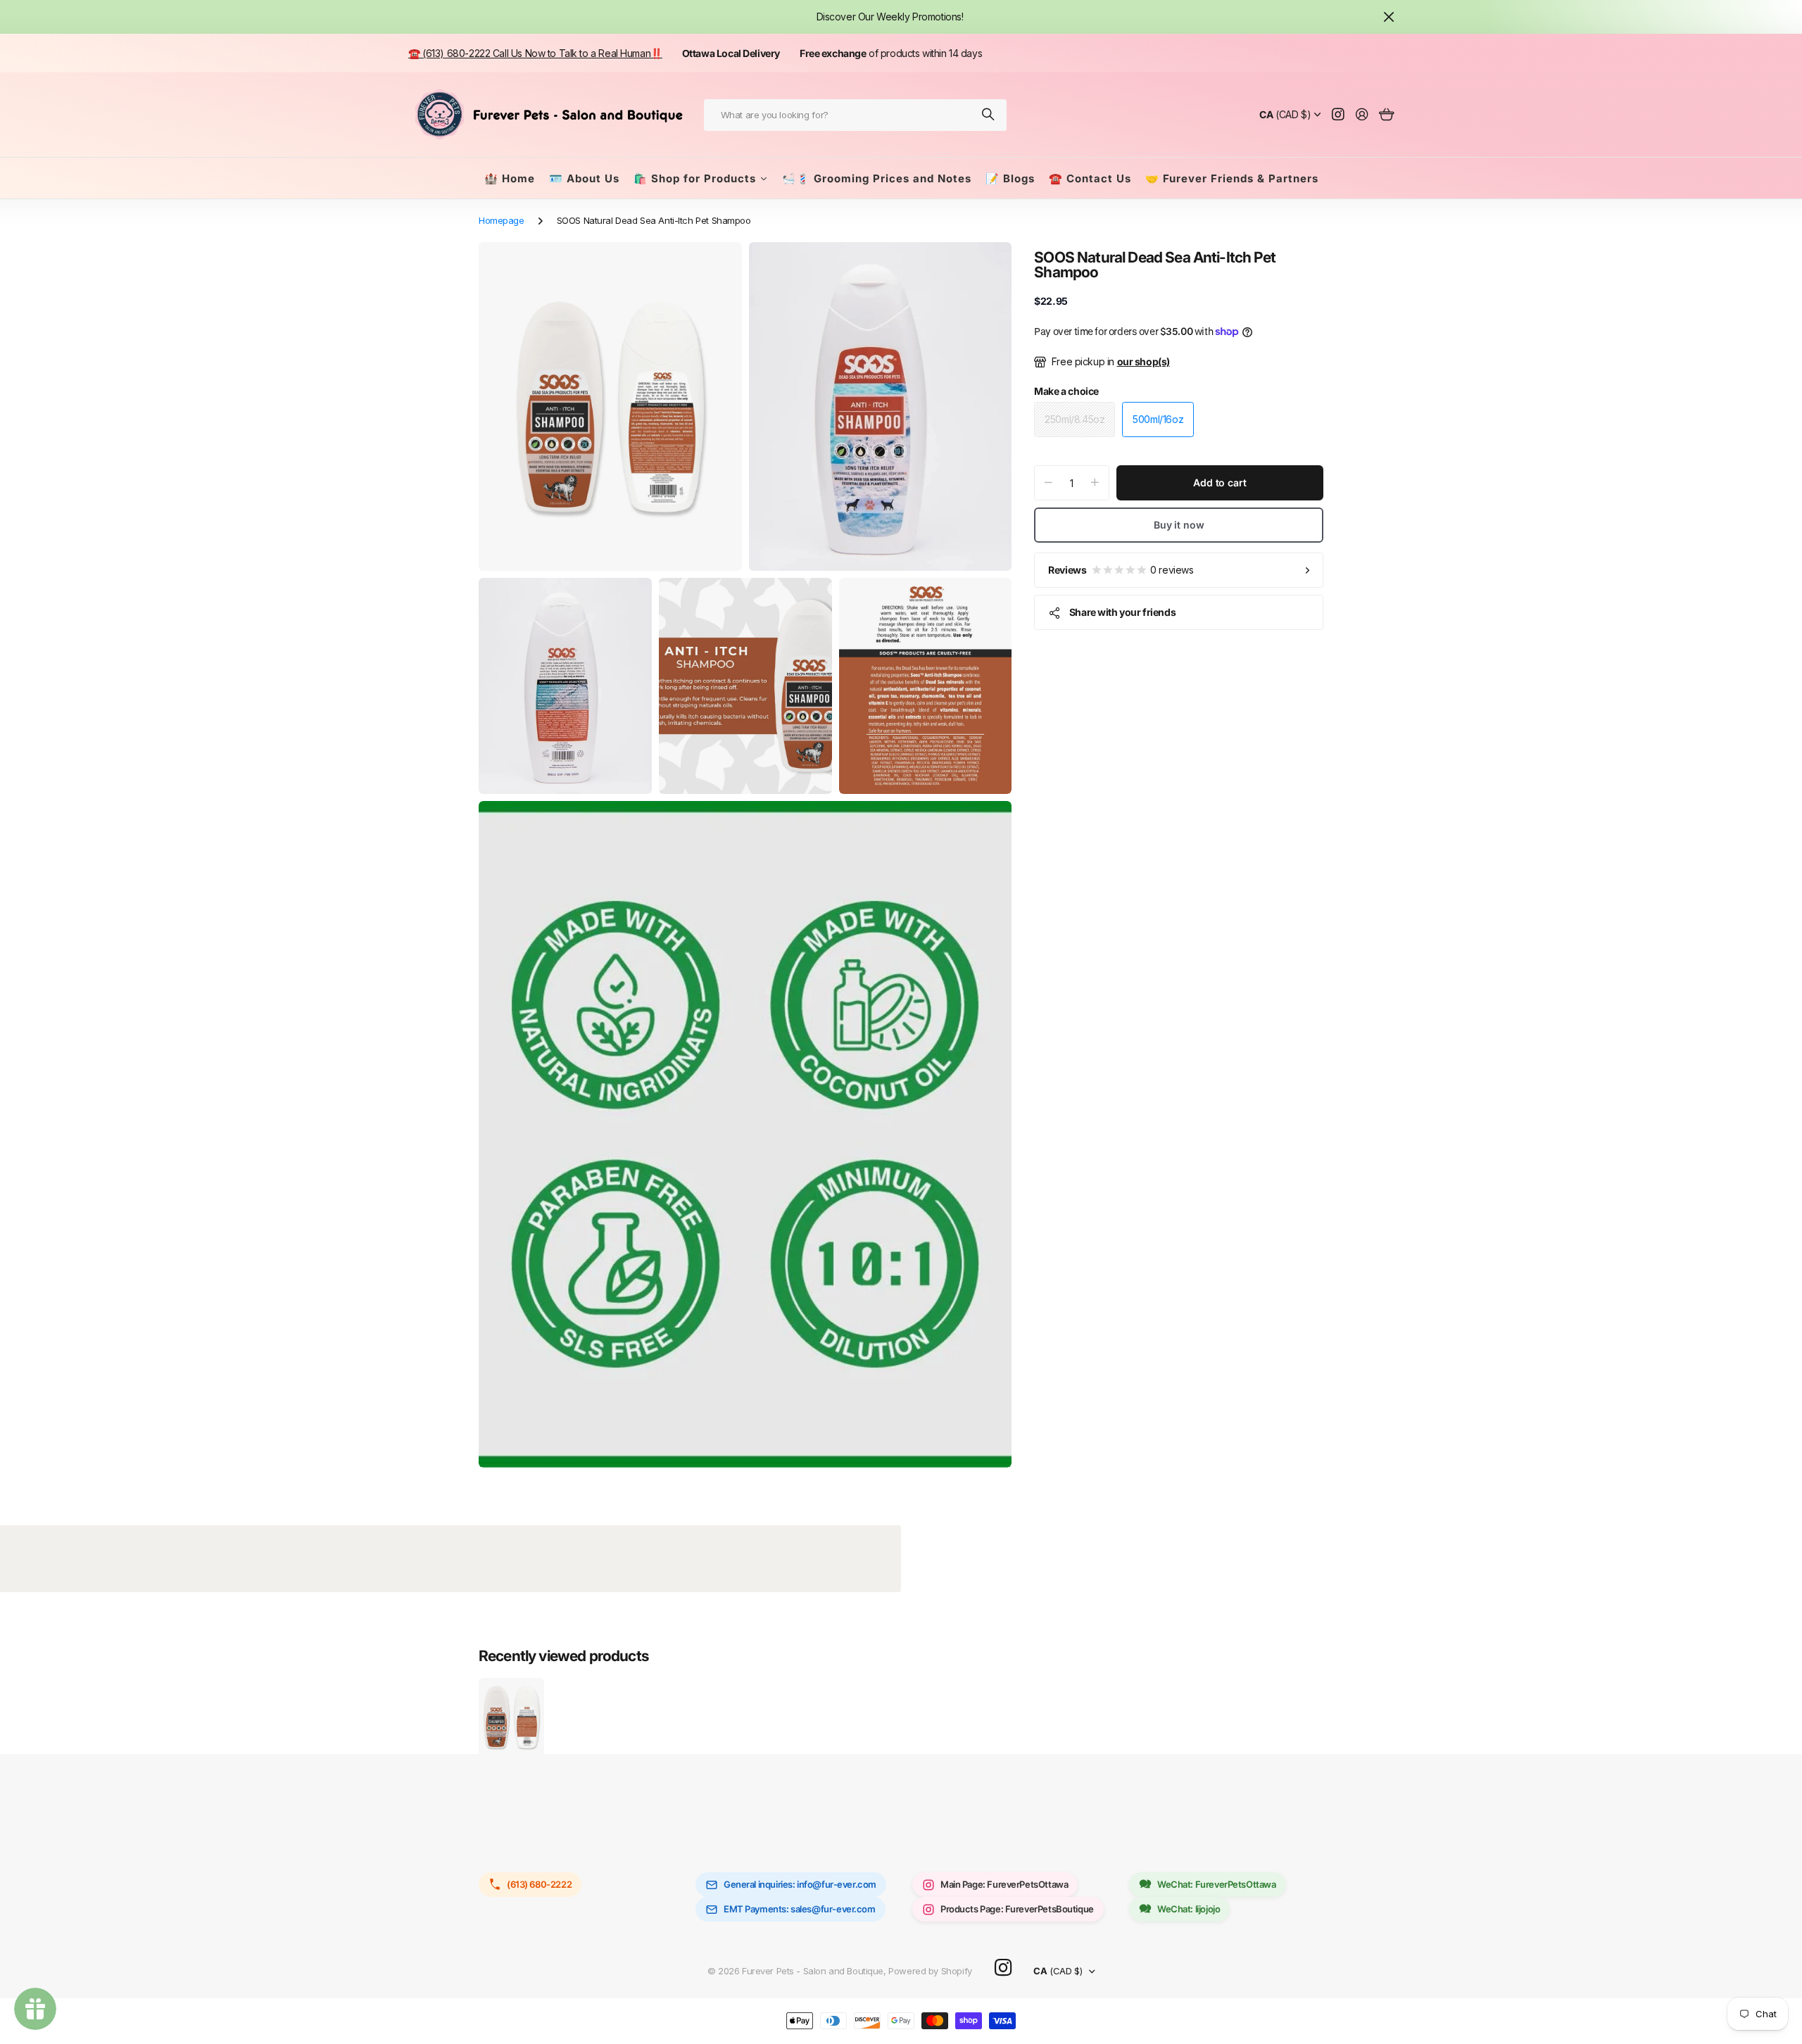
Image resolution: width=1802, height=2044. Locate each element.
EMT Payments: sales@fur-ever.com (800, 1909)
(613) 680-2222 (539, 1884)
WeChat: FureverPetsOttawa (1217, 1884)
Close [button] (1389, 17)
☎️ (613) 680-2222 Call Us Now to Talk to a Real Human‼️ (535, 53)
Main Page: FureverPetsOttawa (1004, 1884)
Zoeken (989, 115)
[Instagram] (1003, 1968)
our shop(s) (1143, 361)
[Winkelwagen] (1386, 115)
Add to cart (1220, 482)
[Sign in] (1362, 115)
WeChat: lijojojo (1189, 1909)
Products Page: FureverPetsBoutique (1017, 1909)
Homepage (502, 220)
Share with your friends (1122, 612)
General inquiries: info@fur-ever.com (800, 1884)
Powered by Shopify (930, 1971)
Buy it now (1179, 525)
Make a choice (1066, 391)
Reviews (1121, 570)
